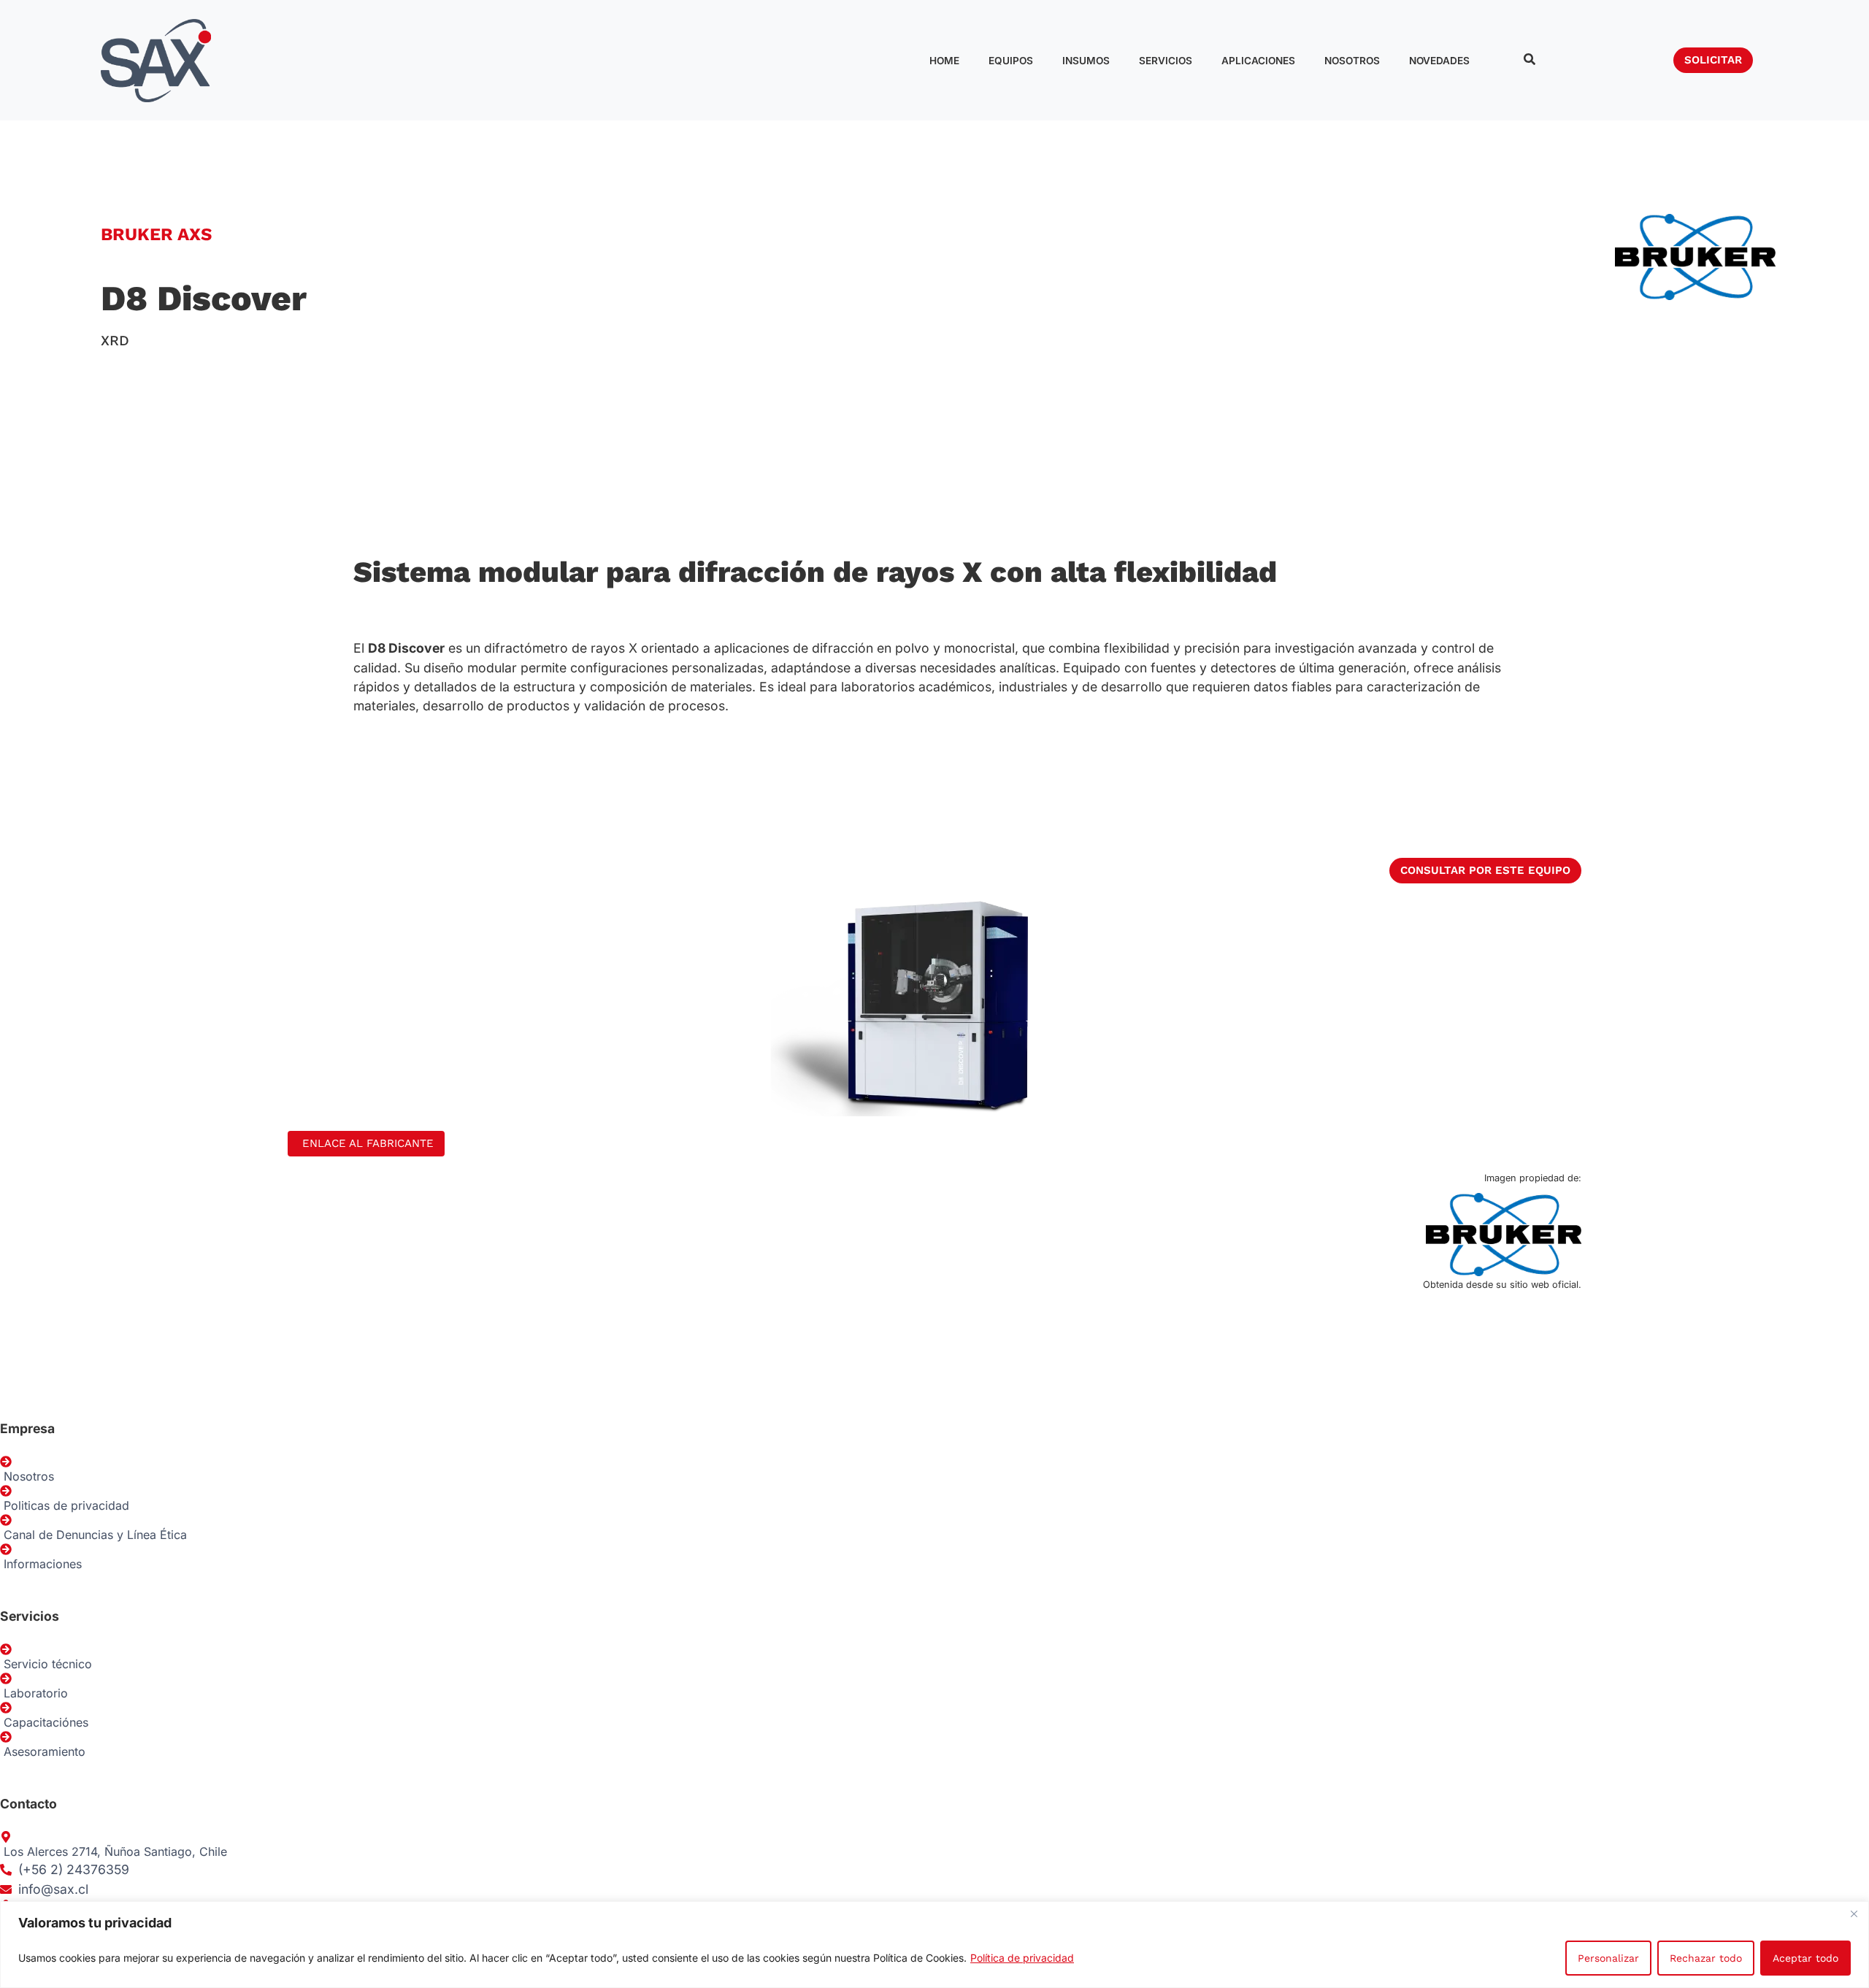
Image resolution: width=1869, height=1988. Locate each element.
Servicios (1166, 61)
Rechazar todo (1706, 1958)
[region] (934, 1945)
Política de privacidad (1022, 1958)
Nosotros (1352, 61)
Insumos (1086, 61)
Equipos (1011, 61)
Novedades (1439, 61)
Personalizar (1608, 1958)
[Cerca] (1854, 1914)
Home (944, 61)
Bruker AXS (156, 234)
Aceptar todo (1805, 1958)
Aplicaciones (1258, 61)
